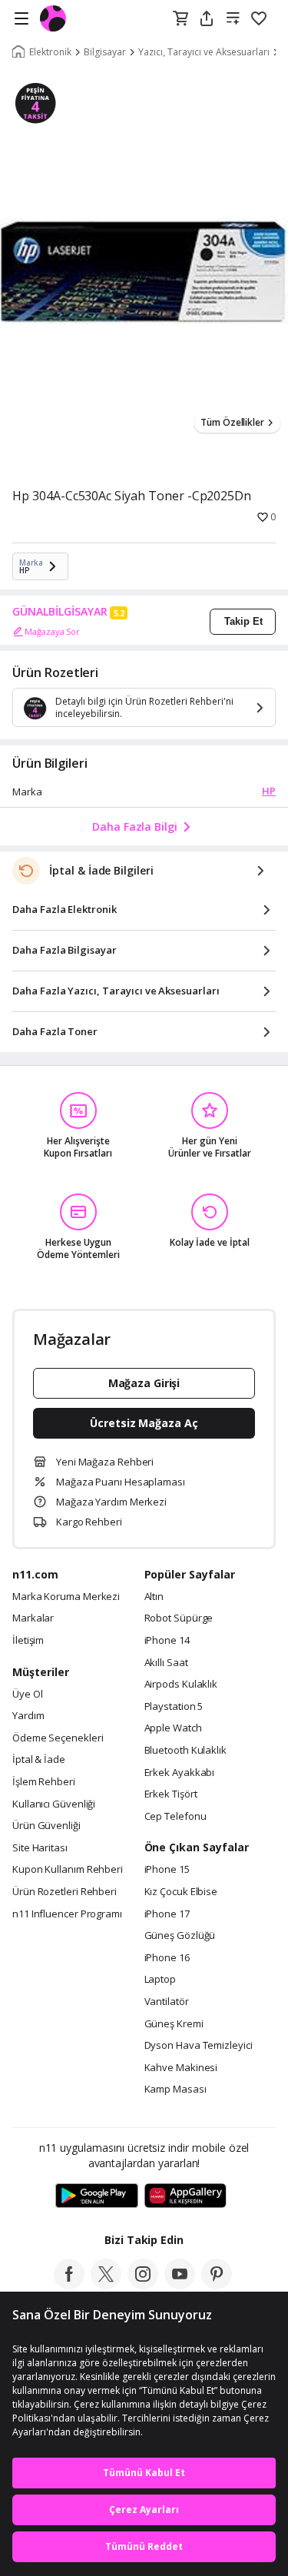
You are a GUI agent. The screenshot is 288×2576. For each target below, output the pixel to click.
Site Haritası (40, 1848)
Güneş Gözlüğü (180, 1936)
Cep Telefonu (175, 1817)
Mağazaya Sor (52, 631)
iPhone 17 (167, 1914)
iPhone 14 (167, 1641)
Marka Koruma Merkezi (66, 1597)
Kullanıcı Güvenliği (54, 1804)
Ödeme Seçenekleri (58, 1738)
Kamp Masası (175, 2090)
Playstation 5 (174, 1707)
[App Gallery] (185, 2196)
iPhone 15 (167, 1870)
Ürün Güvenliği (46, 1826)
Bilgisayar (105, 52)
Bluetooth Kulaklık (185, 1751)
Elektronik (50, 52)
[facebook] (69, 2285)
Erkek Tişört (171, 1794)
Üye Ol (27, 1695)
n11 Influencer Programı (67, 1914)
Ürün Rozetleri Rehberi (65, 1892)
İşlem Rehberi (44, 1782)
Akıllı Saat (166, 1663)
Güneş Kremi (174, 2024)
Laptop (160, 1980)
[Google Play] (97, 2196)
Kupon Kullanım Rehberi (68, 1870)
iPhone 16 (167, 1958)
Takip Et (243, 621)
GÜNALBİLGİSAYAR (60, 612)
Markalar (33, 1618)
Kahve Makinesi (181, 2068)
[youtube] (180, 2285)
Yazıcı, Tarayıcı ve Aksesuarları (204, 52)
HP (269, 791)
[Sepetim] (180, 19)
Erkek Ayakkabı (180, 1773)
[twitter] (106, 2285)
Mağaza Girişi (144, 1383)
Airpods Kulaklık (181, 1685)
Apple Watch (173, 1728)
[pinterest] (217, 2285)
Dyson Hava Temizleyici (199, 2046)
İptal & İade (39, 1760)
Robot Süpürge (179, 1618)
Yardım (28, 1716)
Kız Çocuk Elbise (181, 1892)
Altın (154, 1597)
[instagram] (143, 2285)
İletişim (28, 1641)
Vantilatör (167, 2002)
